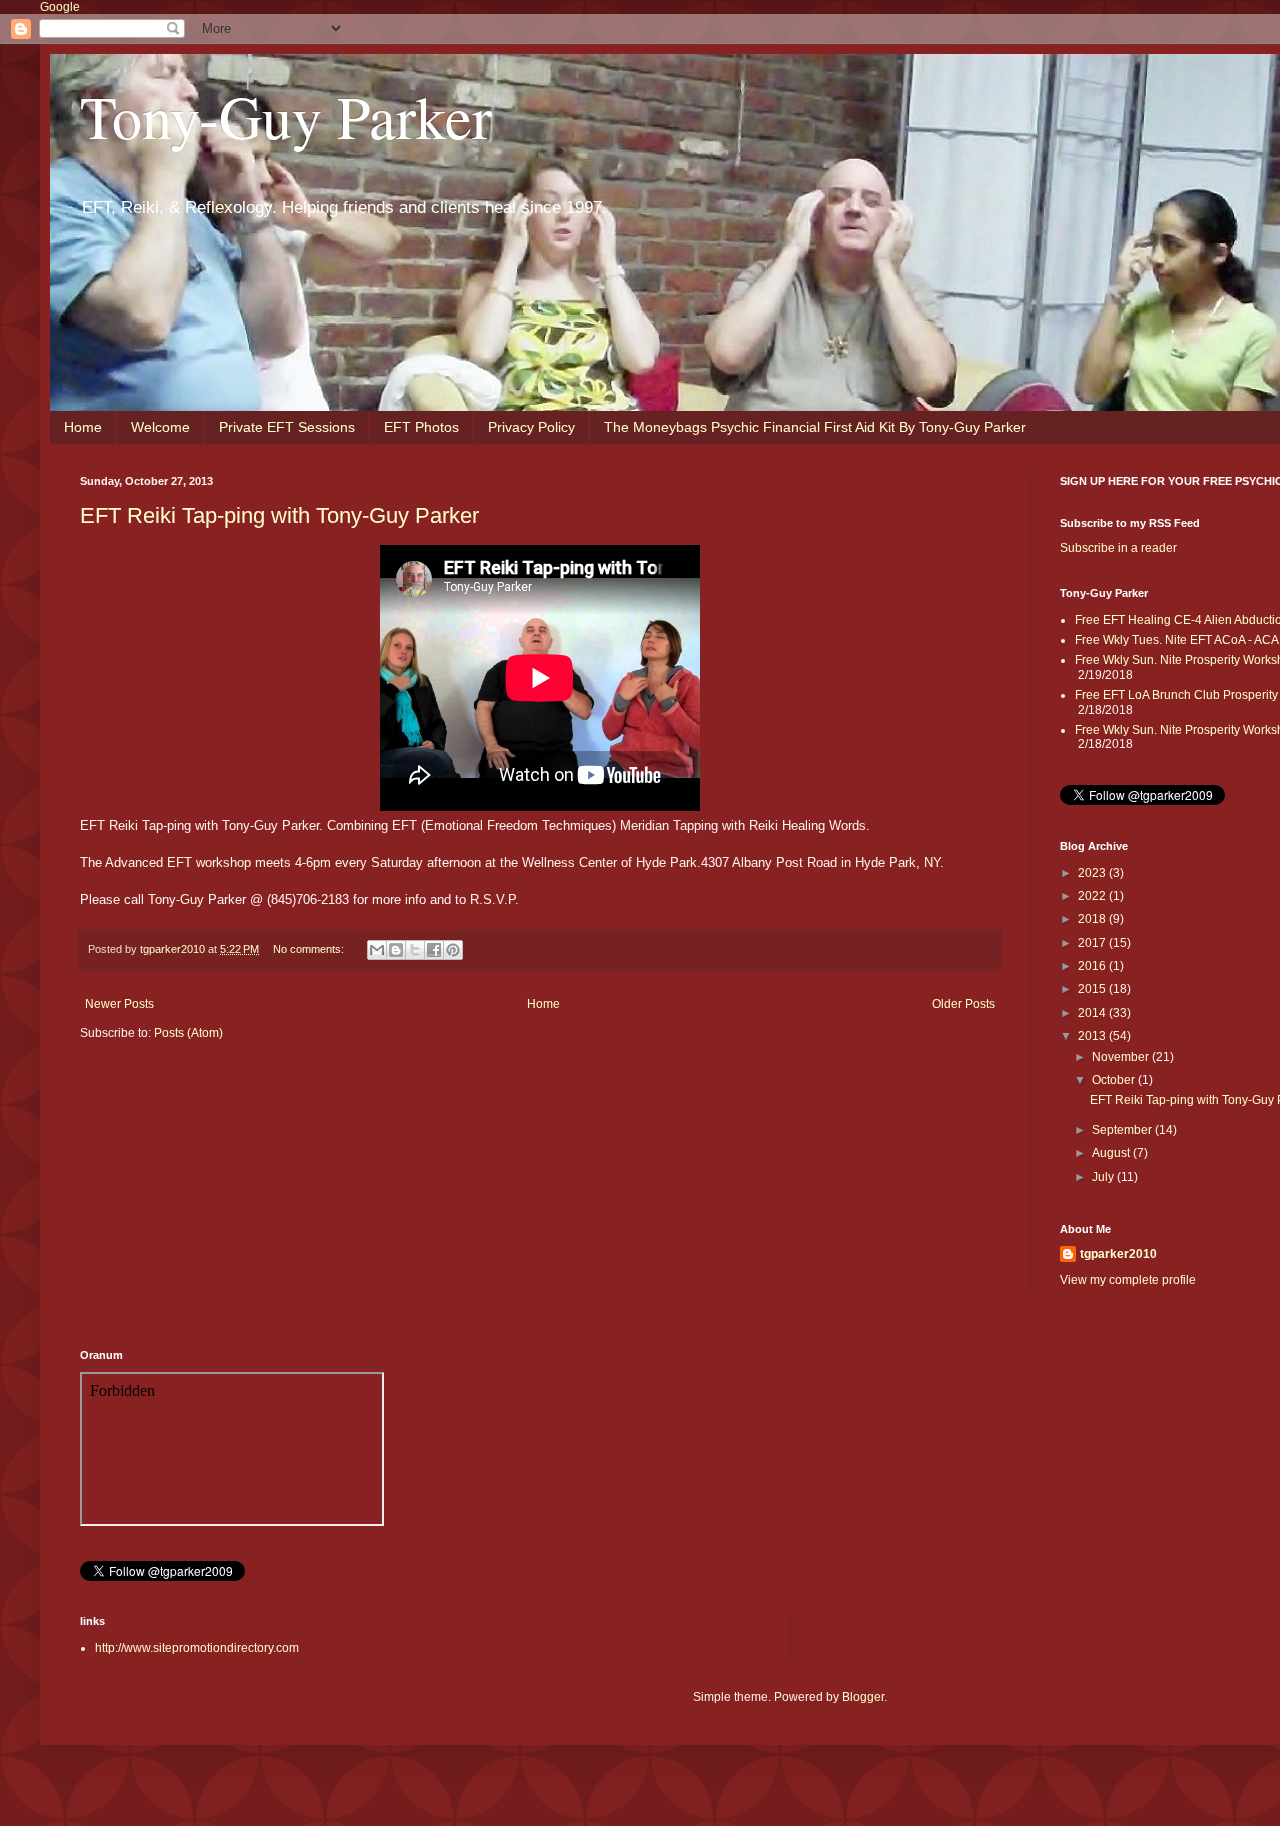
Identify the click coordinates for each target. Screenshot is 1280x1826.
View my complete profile (1128, 1280)
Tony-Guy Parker (286, 116)
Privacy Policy (531, 427)
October (1115, 1080)
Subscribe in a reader (1118, 548)
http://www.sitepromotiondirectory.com (197, 1648)
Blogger (863, 1697)
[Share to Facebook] (434, 950)
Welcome (160, 427)
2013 (1093, 1036)
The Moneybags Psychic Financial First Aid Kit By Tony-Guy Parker (815, 427)
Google (60, 7)
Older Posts (963, 1004)
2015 (1093, 989)
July (1104, 1177)
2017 (1093, 943)
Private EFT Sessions (287, 427)
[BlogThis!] (396, 950)
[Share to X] (415, 950)
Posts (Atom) (188, 1033)
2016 (1093, 966)
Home (83, 427)
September (1123, 1130)
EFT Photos (421, 427)
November (1122, 1057)
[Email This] (377, 950)
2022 (1093, 896)
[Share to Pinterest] (453, 950)
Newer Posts (119, 1004)
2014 (1093, 1013)
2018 (1093, 919)
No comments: (310, 949)
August (1112, 1153)
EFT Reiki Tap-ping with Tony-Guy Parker (279, 515)
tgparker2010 (1118, 1254)
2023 (1093, 873)
